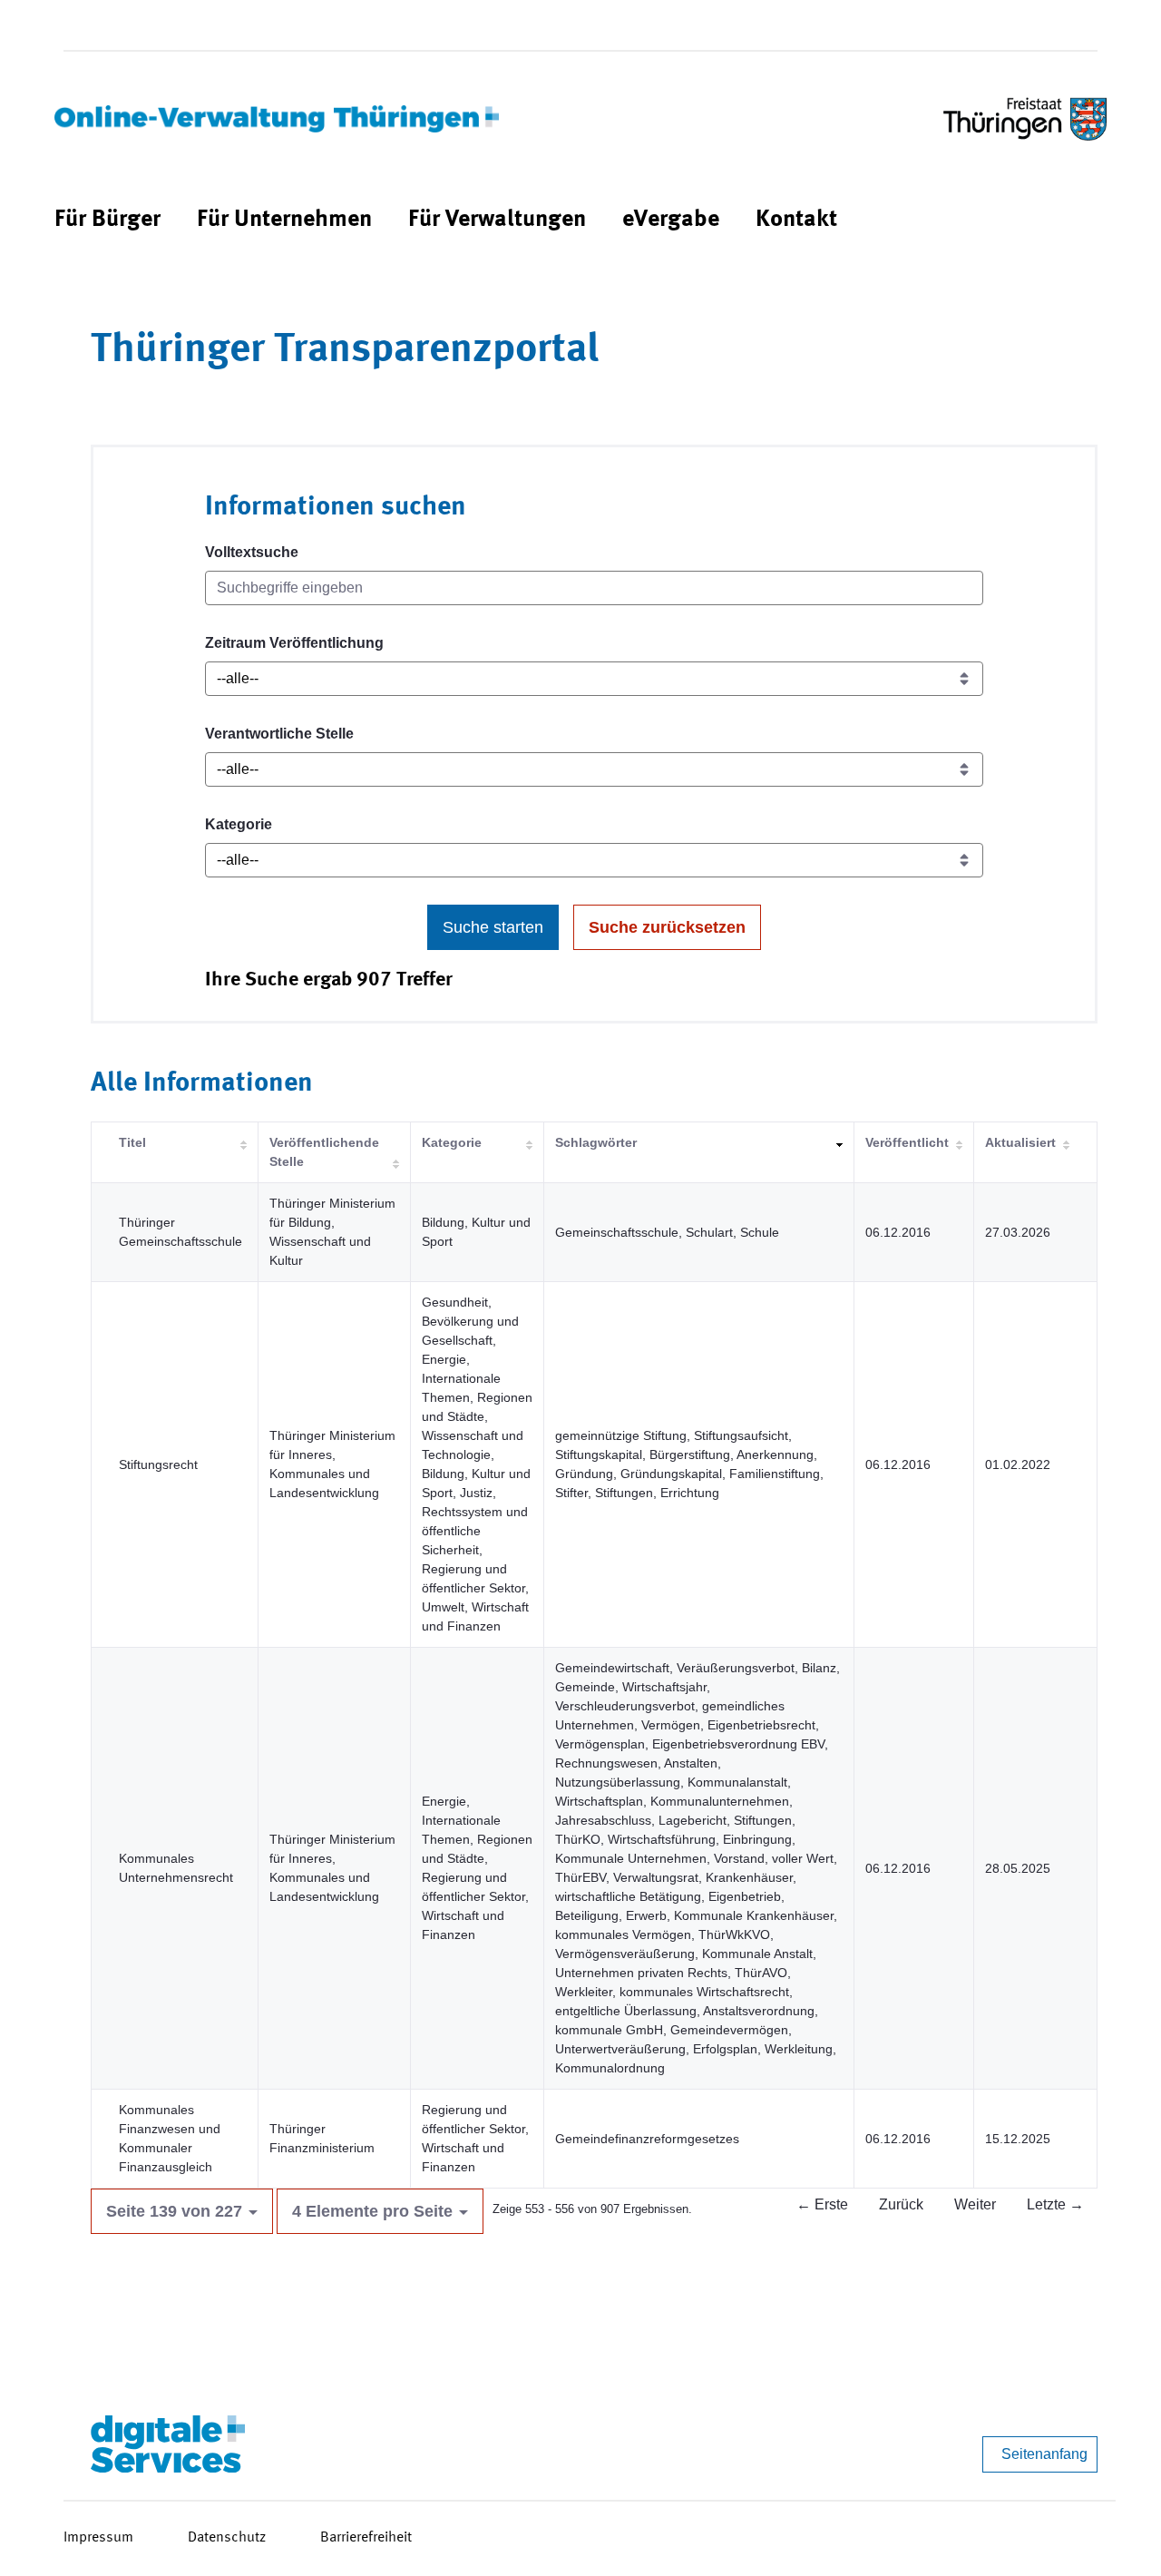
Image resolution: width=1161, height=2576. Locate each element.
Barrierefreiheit (366, 2538)
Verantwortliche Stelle (279, 734)
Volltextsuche (252, 552)
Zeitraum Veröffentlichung (294, 643)
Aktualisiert (1020, 1142)
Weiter (975, 2204)
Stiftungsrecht (158, 1464)
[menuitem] (107, 220)
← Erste (822, 2204)
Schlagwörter (596, 1142)
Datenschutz (227, 2538)
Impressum (98, 2538)
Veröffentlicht (907, 1142)
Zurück (901, 2204)
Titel (132, 1142)
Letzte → (1055, 2204)
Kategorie (239, 824)
